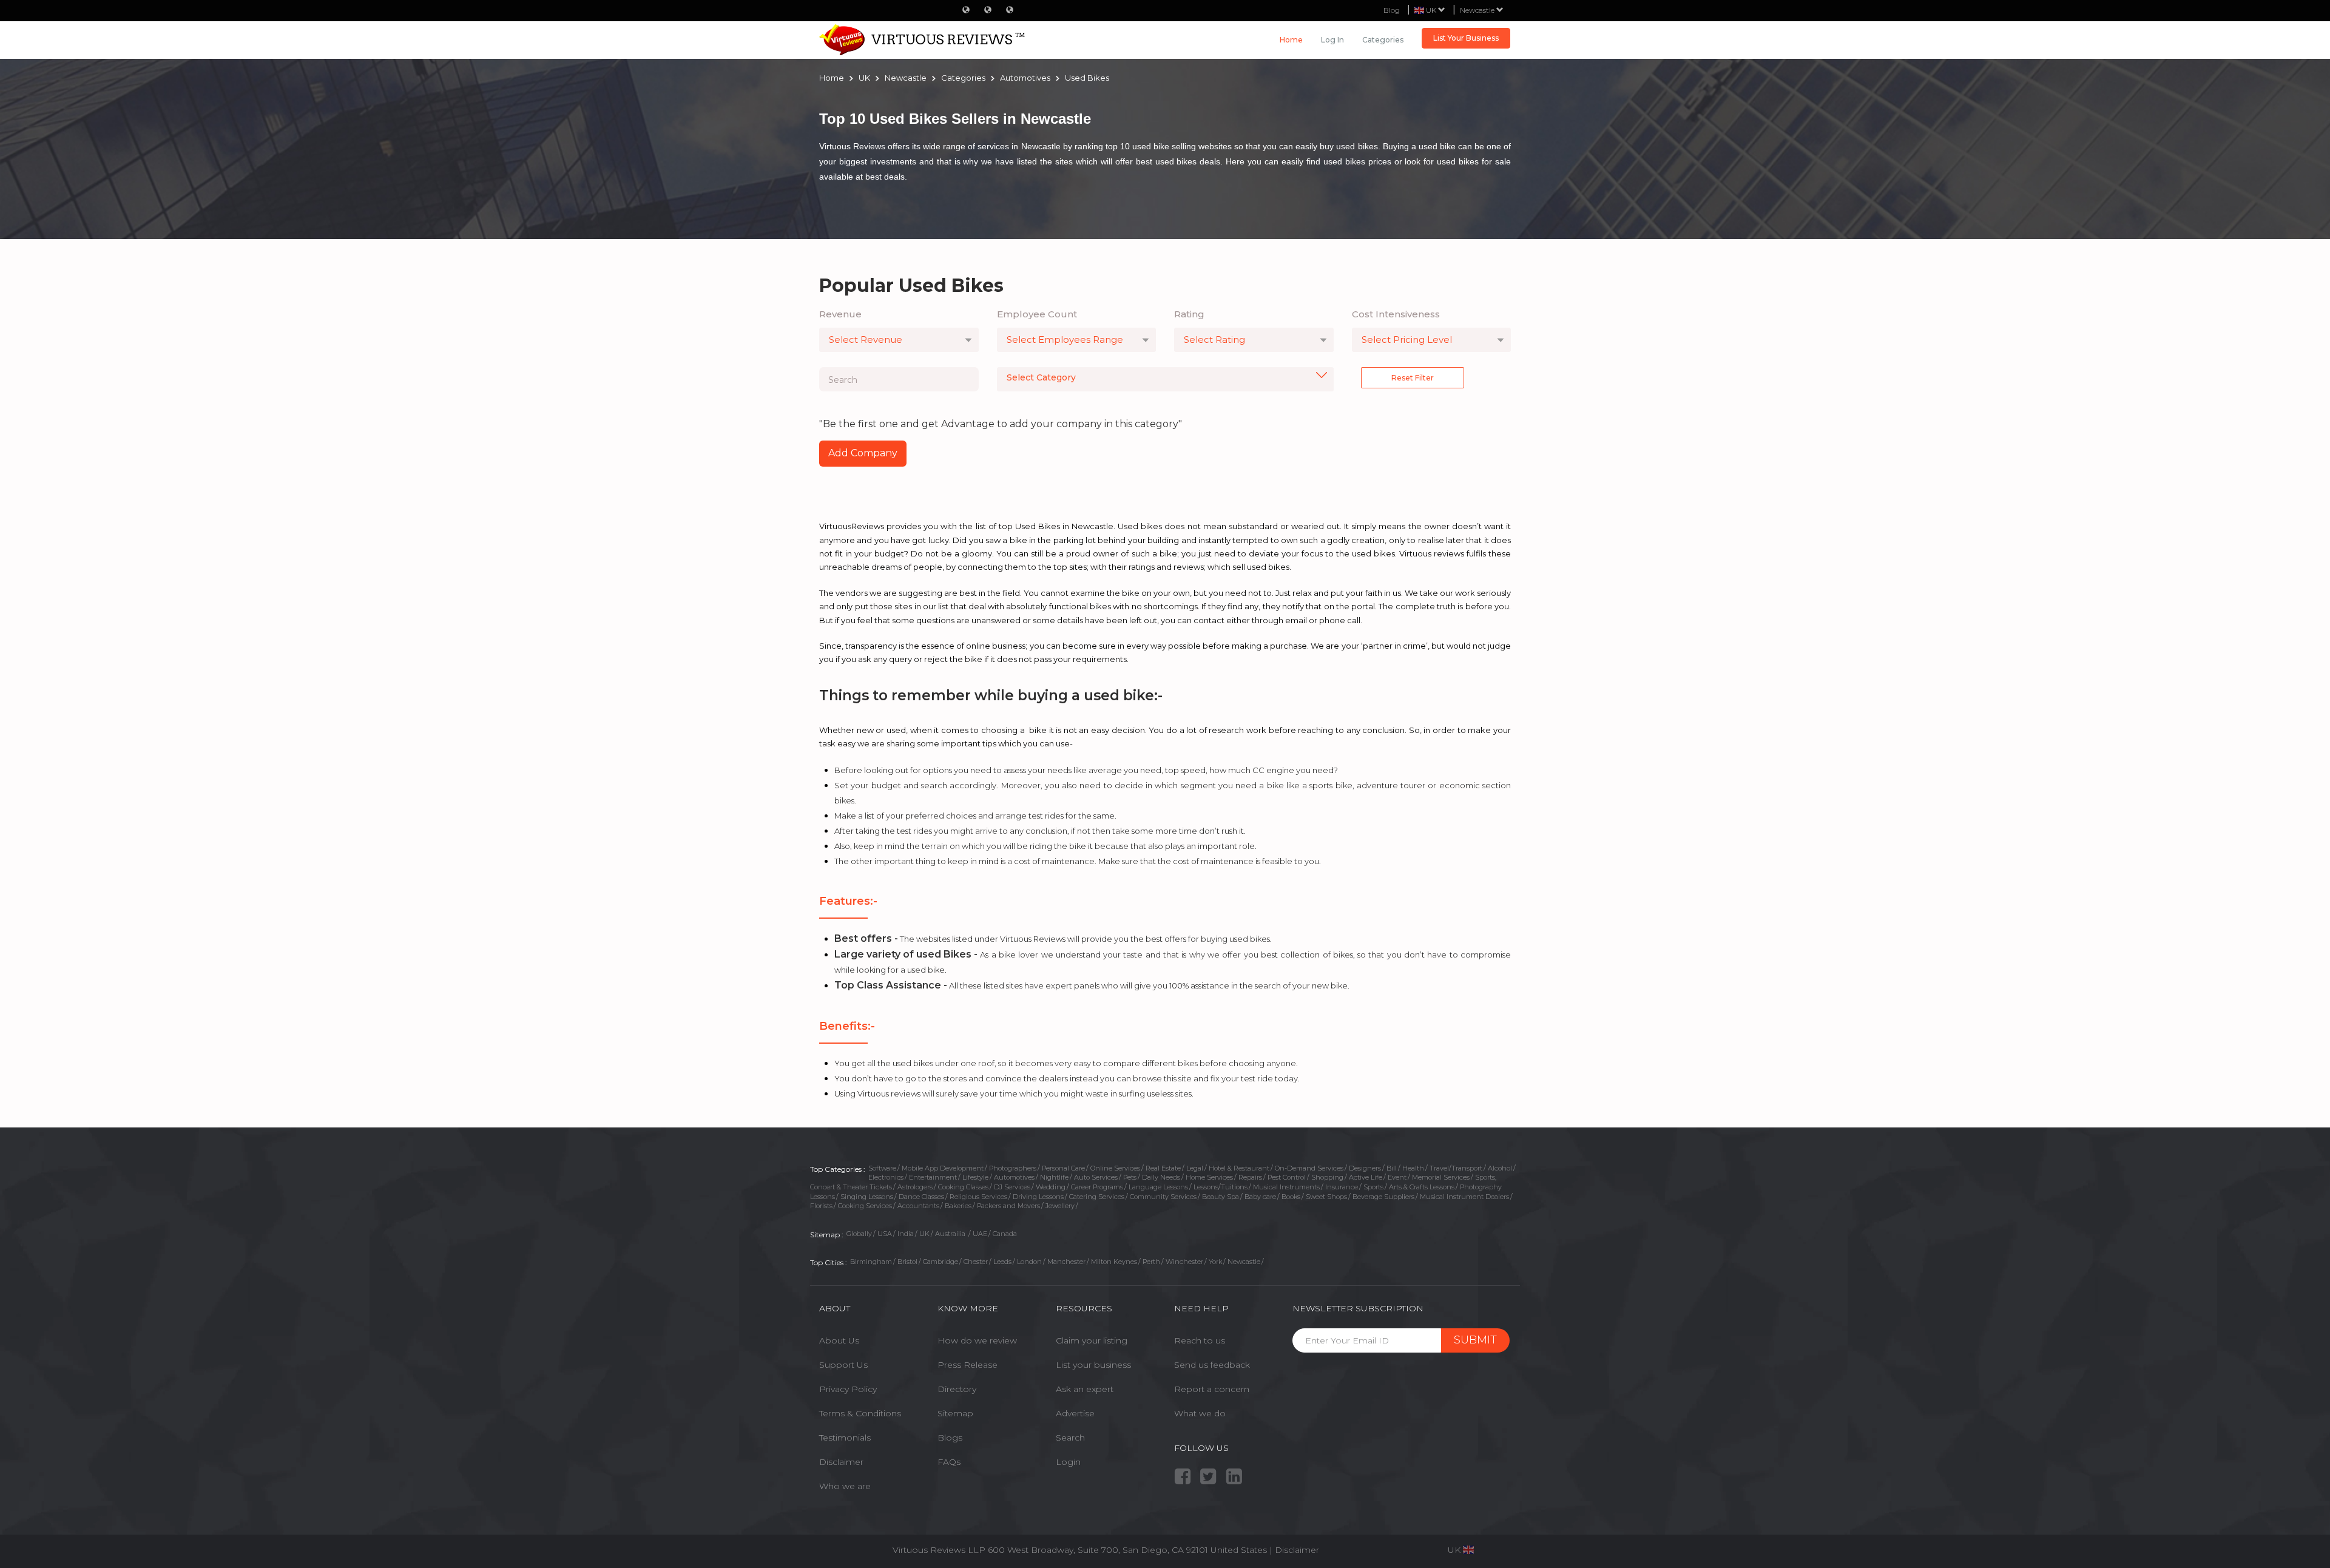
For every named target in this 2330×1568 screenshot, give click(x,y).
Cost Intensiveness (1396, 314)
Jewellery (1060, 1206)
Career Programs (1097, 1187)
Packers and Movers (1008, 1206)
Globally (859, 1234)
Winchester (1184, 1262)
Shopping (1327, 1177)
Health (1413, 1168)
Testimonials (845, 1438)
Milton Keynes (1114, 1262)
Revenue (840, 314)
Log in (1332, 40)
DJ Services (1012, 1187)
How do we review (977, 1340)
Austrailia (951, 1234)
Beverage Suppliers (1383, 1197)
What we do (1200, 1413)
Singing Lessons (867, 1197)
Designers (1365, 1168)
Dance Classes (921, 1197)
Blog (1392, 10)
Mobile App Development (943, 1168)
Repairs (1250, 1177)
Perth (1151, 1262)
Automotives (1014, 1177)
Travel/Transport (1456, 1168)
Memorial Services (1441, 1177)
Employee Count (1037, 314)
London (1029, 1262)
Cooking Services (865, 1206)
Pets (1130, 1177)
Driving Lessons (1038, 1197)
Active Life (1366, 1177)
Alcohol (1500, 1168)
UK (924, 1234)
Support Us (843, 1365)
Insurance (1342, 1187)
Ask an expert (1085, 1389)
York (1215, 1262)
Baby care (1260, 1197)
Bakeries (958, 1206)
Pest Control (1287, 1177)
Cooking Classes (963, 1187)
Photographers (1013, 1168)
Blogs (950, 1438)
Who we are (845, 1486)
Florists (821, 1206)
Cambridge (940, 1262)
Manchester (1066, 1262)
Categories (1383, 40)
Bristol (907, 1262)
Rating (1189, 314)
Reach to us (1200, 1340)
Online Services (1115, 1168)
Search (1070, 1438)
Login (1068, 1462)
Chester (976, 1262)
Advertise (1075, 1413)
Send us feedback (1212, 1365)
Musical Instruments (1286, 1187)
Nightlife (1054, 1177)
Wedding (1051, 1187)
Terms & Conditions (860, 1413)
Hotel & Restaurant (1239, 1168)
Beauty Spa (1221, 1197)
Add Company (863, 453)
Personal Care (1063, 1168)
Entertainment (933, 1177)
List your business (1093, 1365)
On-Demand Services (1309, 1168)
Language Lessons (1158, 1187)
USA (885, 1234)
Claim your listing (1092, 1340)
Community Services (1163, 1197)
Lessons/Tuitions (1221, 1187)
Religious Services (978, 1197)
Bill (1392, 1168)
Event (1397, 1177)
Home (1291, 40)
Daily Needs (1161, 1177)
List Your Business (1466, 38)
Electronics (886, 1177)
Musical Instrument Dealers (1464, 1197)
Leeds (1002, 1262)
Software (882, 1168)
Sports (1373, 1187)
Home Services (1209, 1177)
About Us (839, 1340)
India (906, 1234)
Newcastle (1478, 10)
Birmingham (871, 1262)
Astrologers (915, 1187)
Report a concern (1212, 1389)
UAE (980, 1234)
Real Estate (1163, 1168)
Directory (957, 1389)
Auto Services (1096, 1177)
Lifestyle (975, 1177)
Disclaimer (841, 1462)
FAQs (949, 1462)
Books (1291, 1197)
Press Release (967, 1365)
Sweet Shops (1326, 1197)
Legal (1195, 1168)
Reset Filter (1413, 378)
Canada (1005, 1234)
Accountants (918, 1206)
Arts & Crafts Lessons (1422, 1187)
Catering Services (1097, 1197)
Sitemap (955, 1413)
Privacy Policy (848, 1389)
